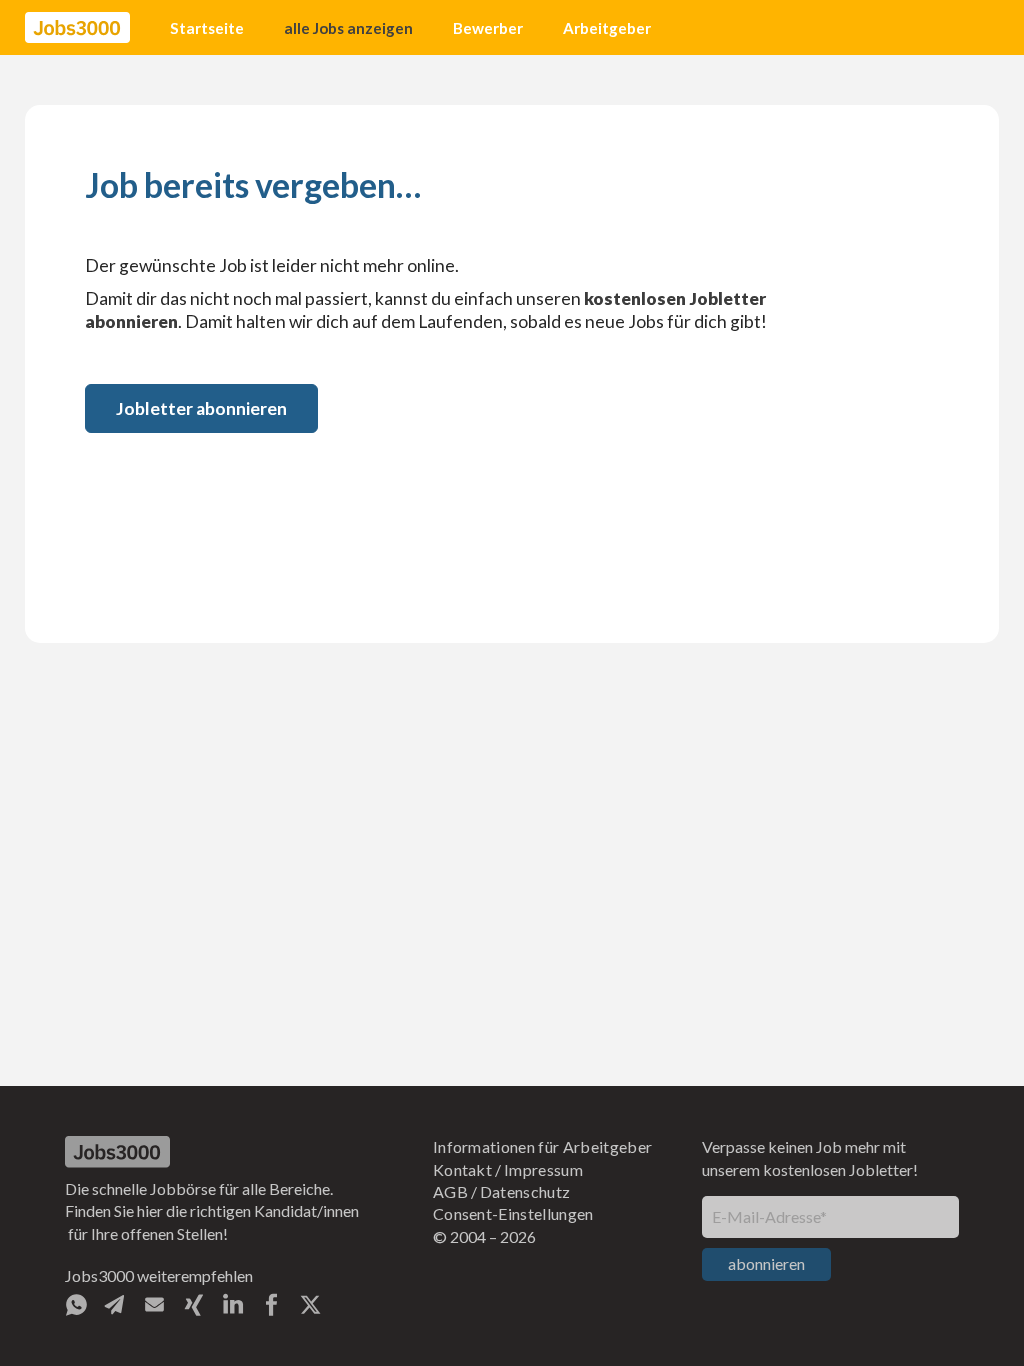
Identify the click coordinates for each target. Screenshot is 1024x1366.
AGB (450, 1191)
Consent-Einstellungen (513, 1213)
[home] (77, 28)
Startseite (207, 28)
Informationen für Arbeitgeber (542, 1146)
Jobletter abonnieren (201, 408)
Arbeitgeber (607, 28)
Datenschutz (525, 1191)
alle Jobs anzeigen (348, 28)
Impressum (543, 1169)
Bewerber (488, 28)
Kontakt (462, 1169)
